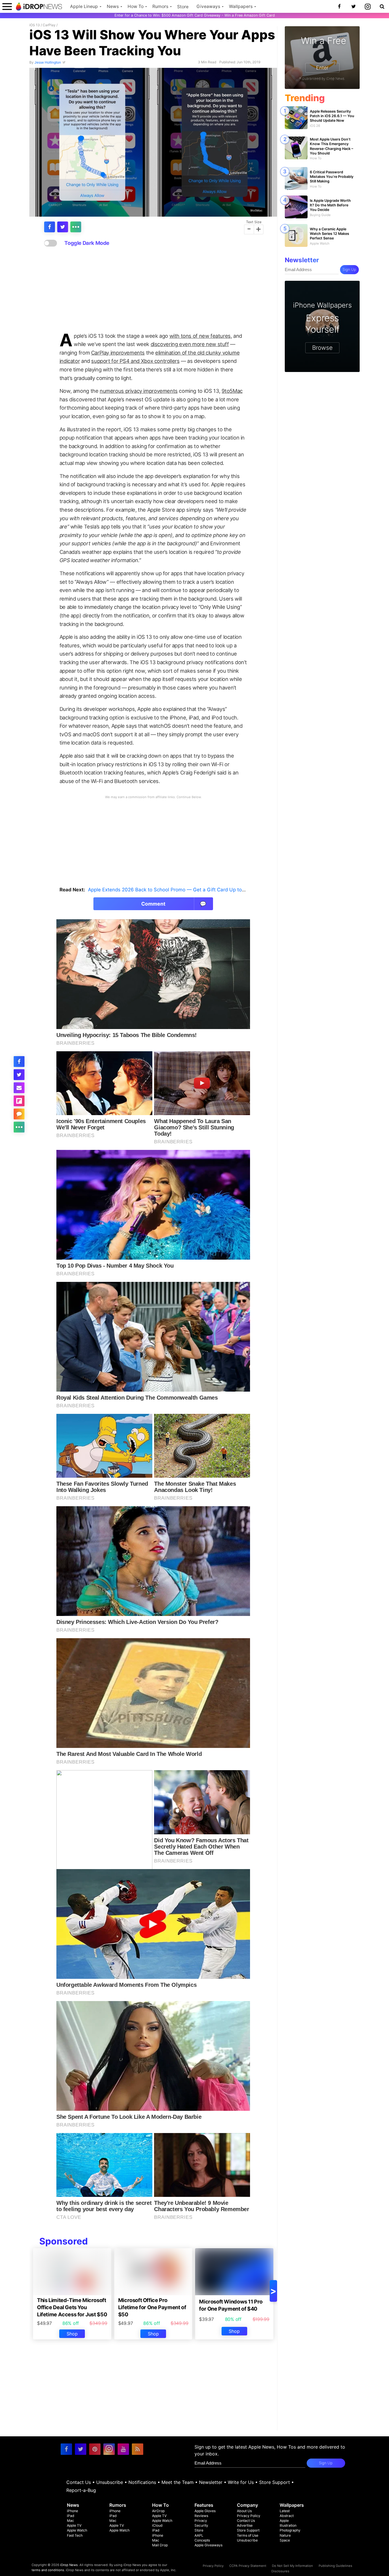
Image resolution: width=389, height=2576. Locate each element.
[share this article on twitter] (63, 227)
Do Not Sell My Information (292, 2566)
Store (183, 7)
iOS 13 (35, 25)
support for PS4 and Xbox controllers (135, 361)
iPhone (72, 2511)
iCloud (157, 2525)
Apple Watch (77, 2530)
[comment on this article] (19, 1114)
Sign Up (349, 270)
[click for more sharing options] (76, 227)
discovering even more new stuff (190, 344)
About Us (244, 2511)
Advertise (245, 2525)
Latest (285, 2511)
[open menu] (7, 6)
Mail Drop (160, 2545)
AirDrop (158, 2511)
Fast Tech (75, 2535)
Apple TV (74, 2525)
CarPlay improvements (118, 353)
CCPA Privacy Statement (248, 2566)
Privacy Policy (249, 2516)
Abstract (287, 2516)
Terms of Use (248, 2535)
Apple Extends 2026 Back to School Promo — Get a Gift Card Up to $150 (171, 890)
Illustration (288, 2525)
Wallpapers (241, 6)
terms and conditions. (48, 2570)
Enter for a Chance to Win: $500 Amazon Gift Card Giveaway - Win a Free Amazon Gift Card (195, 15)
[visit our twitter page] (81, 2449)
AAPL (199, 2535)
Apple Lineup (84, 6)
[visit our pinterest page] (95, 2449)
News (113, 6)
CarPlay (49, 25)
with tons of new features (200, 336)
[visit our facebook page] (66, 2449)
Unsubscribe (110, 2482)
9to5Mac (256, 210)
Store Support (275, 2482)
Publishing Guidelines (335, 2566)
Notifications (142, 2482)
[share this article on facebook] (50, 227)
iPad (71, 2516)
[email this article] (19, 1088)
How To (136, 6)
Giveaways (208, 6)
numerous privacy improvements (139, 391)
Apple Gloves (205, 2511)
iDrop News (69, 2565)
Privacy (201, 2521)
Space (285, 2540)
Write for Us (241, 2482)
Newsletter (211, 2482)
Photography (290, 2530)
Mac (70, 2521)
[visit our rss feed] (138, 2449)
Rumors (160, 6)
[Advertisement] (153, 290)
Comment (174, 904)
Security (201, 2525)
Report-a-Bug (81, 2490)
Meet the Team (178, 2482)
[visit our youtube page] (123, 2449)
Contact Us (79, 2482)
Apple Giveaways (208, 2545)
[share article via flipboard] (19, 1101)
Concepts (202, 2540)
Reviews (201, 2516)
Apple (284, 2521)
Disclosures (280, 2571)
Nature (285, 2535)
